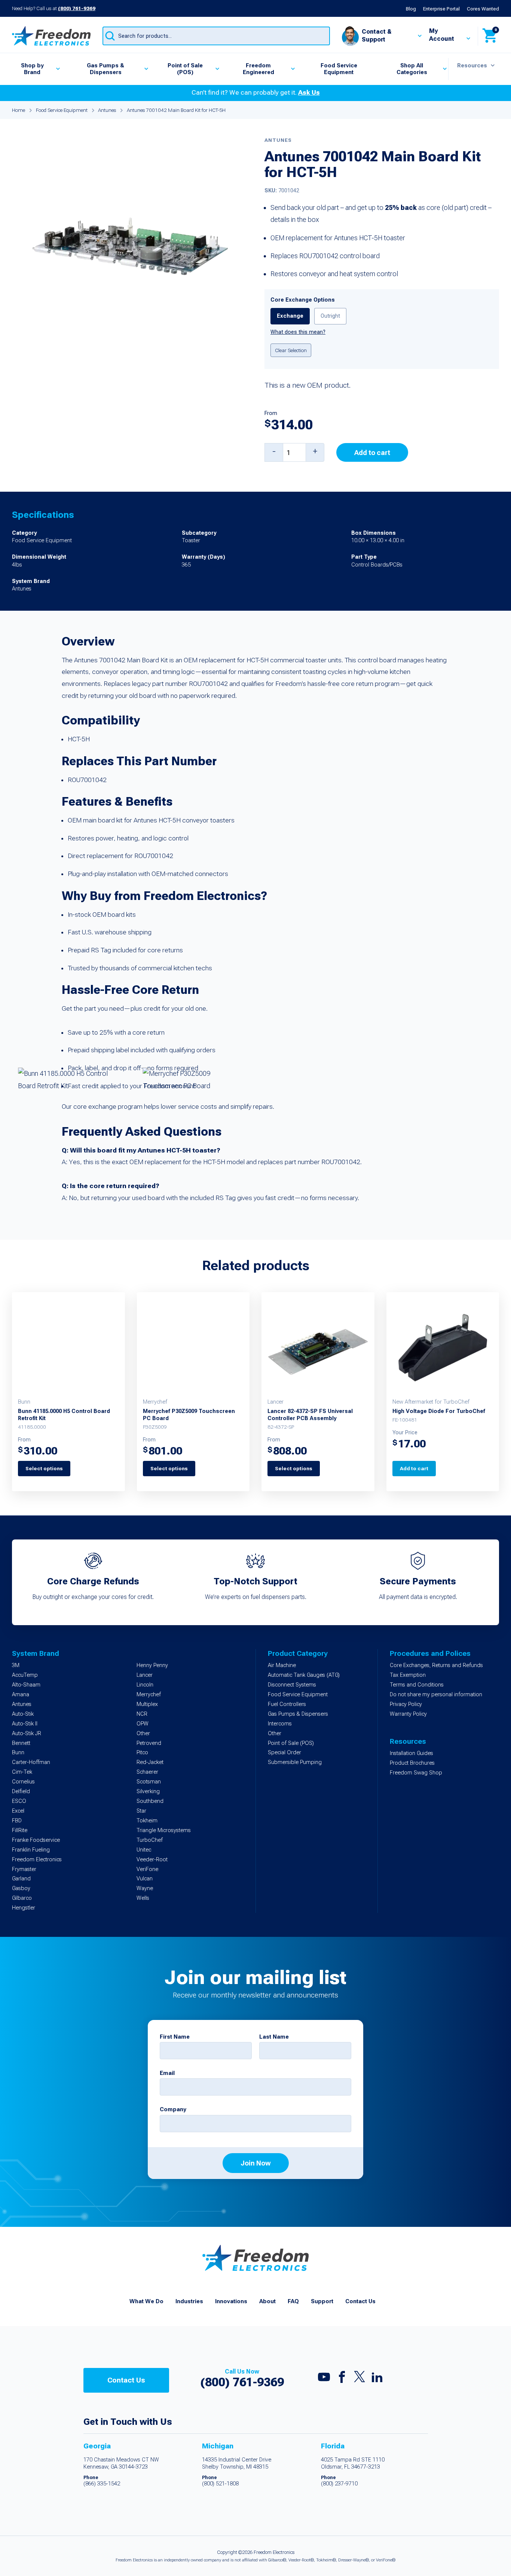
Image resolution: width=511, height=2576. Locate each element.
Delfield (21, 1791)
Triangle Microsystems (164, 1830)
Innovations (231, 2301)
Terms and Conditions (417, 1685)
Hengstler (24, 1908)
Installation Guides (411, 1753)
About (267, 2301)
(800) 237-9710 (339, 2484)
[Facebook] (342, 2379)
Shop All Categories (412, 69)
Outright (330, 316)
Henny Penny (152, 1665)
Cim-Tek (22, 1772)
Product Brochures (412, 1763)
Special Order (284, 1753)
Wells (143, 1898)
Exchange (290, 316)
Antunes (107, 110)
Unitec (144, 1850)
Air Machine (282, 1665)
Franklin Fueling (31, 1850)
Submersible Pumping (295, 1762)
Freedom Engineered (258, 69)
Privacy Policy (406, 1704)
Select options (44, 1468)
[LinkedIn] (377, 2379)
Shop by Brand (32, 69)
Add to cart (372, 453)
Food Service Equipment (339, 69)
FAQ (293, 2301)
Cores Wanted (483, 9)
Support (322, 2301)
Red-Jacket (150, 1762)
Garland (21, 1879)
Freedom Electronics (37, 1860)
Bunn (18, 1753)
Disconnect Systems (292, 1685)
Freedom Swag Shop (416, 1773)
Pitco (142, 1753)
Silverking (148, 1791)
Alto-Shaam (26, 1685)
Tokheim (147, 1821)
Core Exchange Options (303, 300)
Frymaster (24, 1869)
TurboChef (150, 1840)
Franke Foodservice (36, 1840)
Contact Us (360, 2301)
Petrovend (149, 1743)
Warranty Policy (408, 1714)
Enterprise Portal (441, 9)
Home (19, 110)
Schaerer (147, 1772)
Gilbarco (22, 1898)
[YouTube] (324, 2379)
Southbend (150, 1801)
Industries (189, 2301)
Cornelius (23, 1782)
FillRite (20, 1830)
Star (141, 1811)
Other (143, 1733)
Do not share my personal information (436, 1695)
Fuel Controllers (287, 1704)
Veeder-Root (152, 1860)
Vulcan (145, 1879)
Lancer (145, 1675)
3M (16, 1665)
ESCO (19, 1801)
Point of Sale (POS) (185, 69)
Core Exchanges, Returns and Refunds (436, 1665)
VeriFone (147, 1869)
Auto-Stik (23, 1714)
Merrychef (149, 1695)
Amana (21, 1695)
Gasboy (21, 1888)
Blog (411, 9)
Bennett (21, 1743)
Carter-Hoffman (31, 1762)
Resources (472, 65)
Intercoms (280, 1724)
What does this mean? (298, 332)
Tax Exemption (408, 1675)
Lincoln (145, 1685)
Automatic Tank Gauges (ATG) (304, 1675)
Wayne (145, 1888)
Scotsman (149, 1782)
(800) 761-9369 (77, 8)
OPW (143, 1724)
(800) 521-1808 (220, 2484)
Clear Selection (291, 350)
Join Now (256, 2163)
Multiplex (147, 1704)
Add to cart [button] (414, 1468)
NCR (142, 1714)
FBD (17, 1821)
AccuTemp (25, 1675)
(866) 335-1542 (102, 2484)
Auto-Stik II (25, 1724)
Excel (18, 1811)
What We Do (146, 2301)
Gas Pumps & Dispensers (105, 69)
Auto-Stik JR (27, 1733)
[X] (359, 2378)
